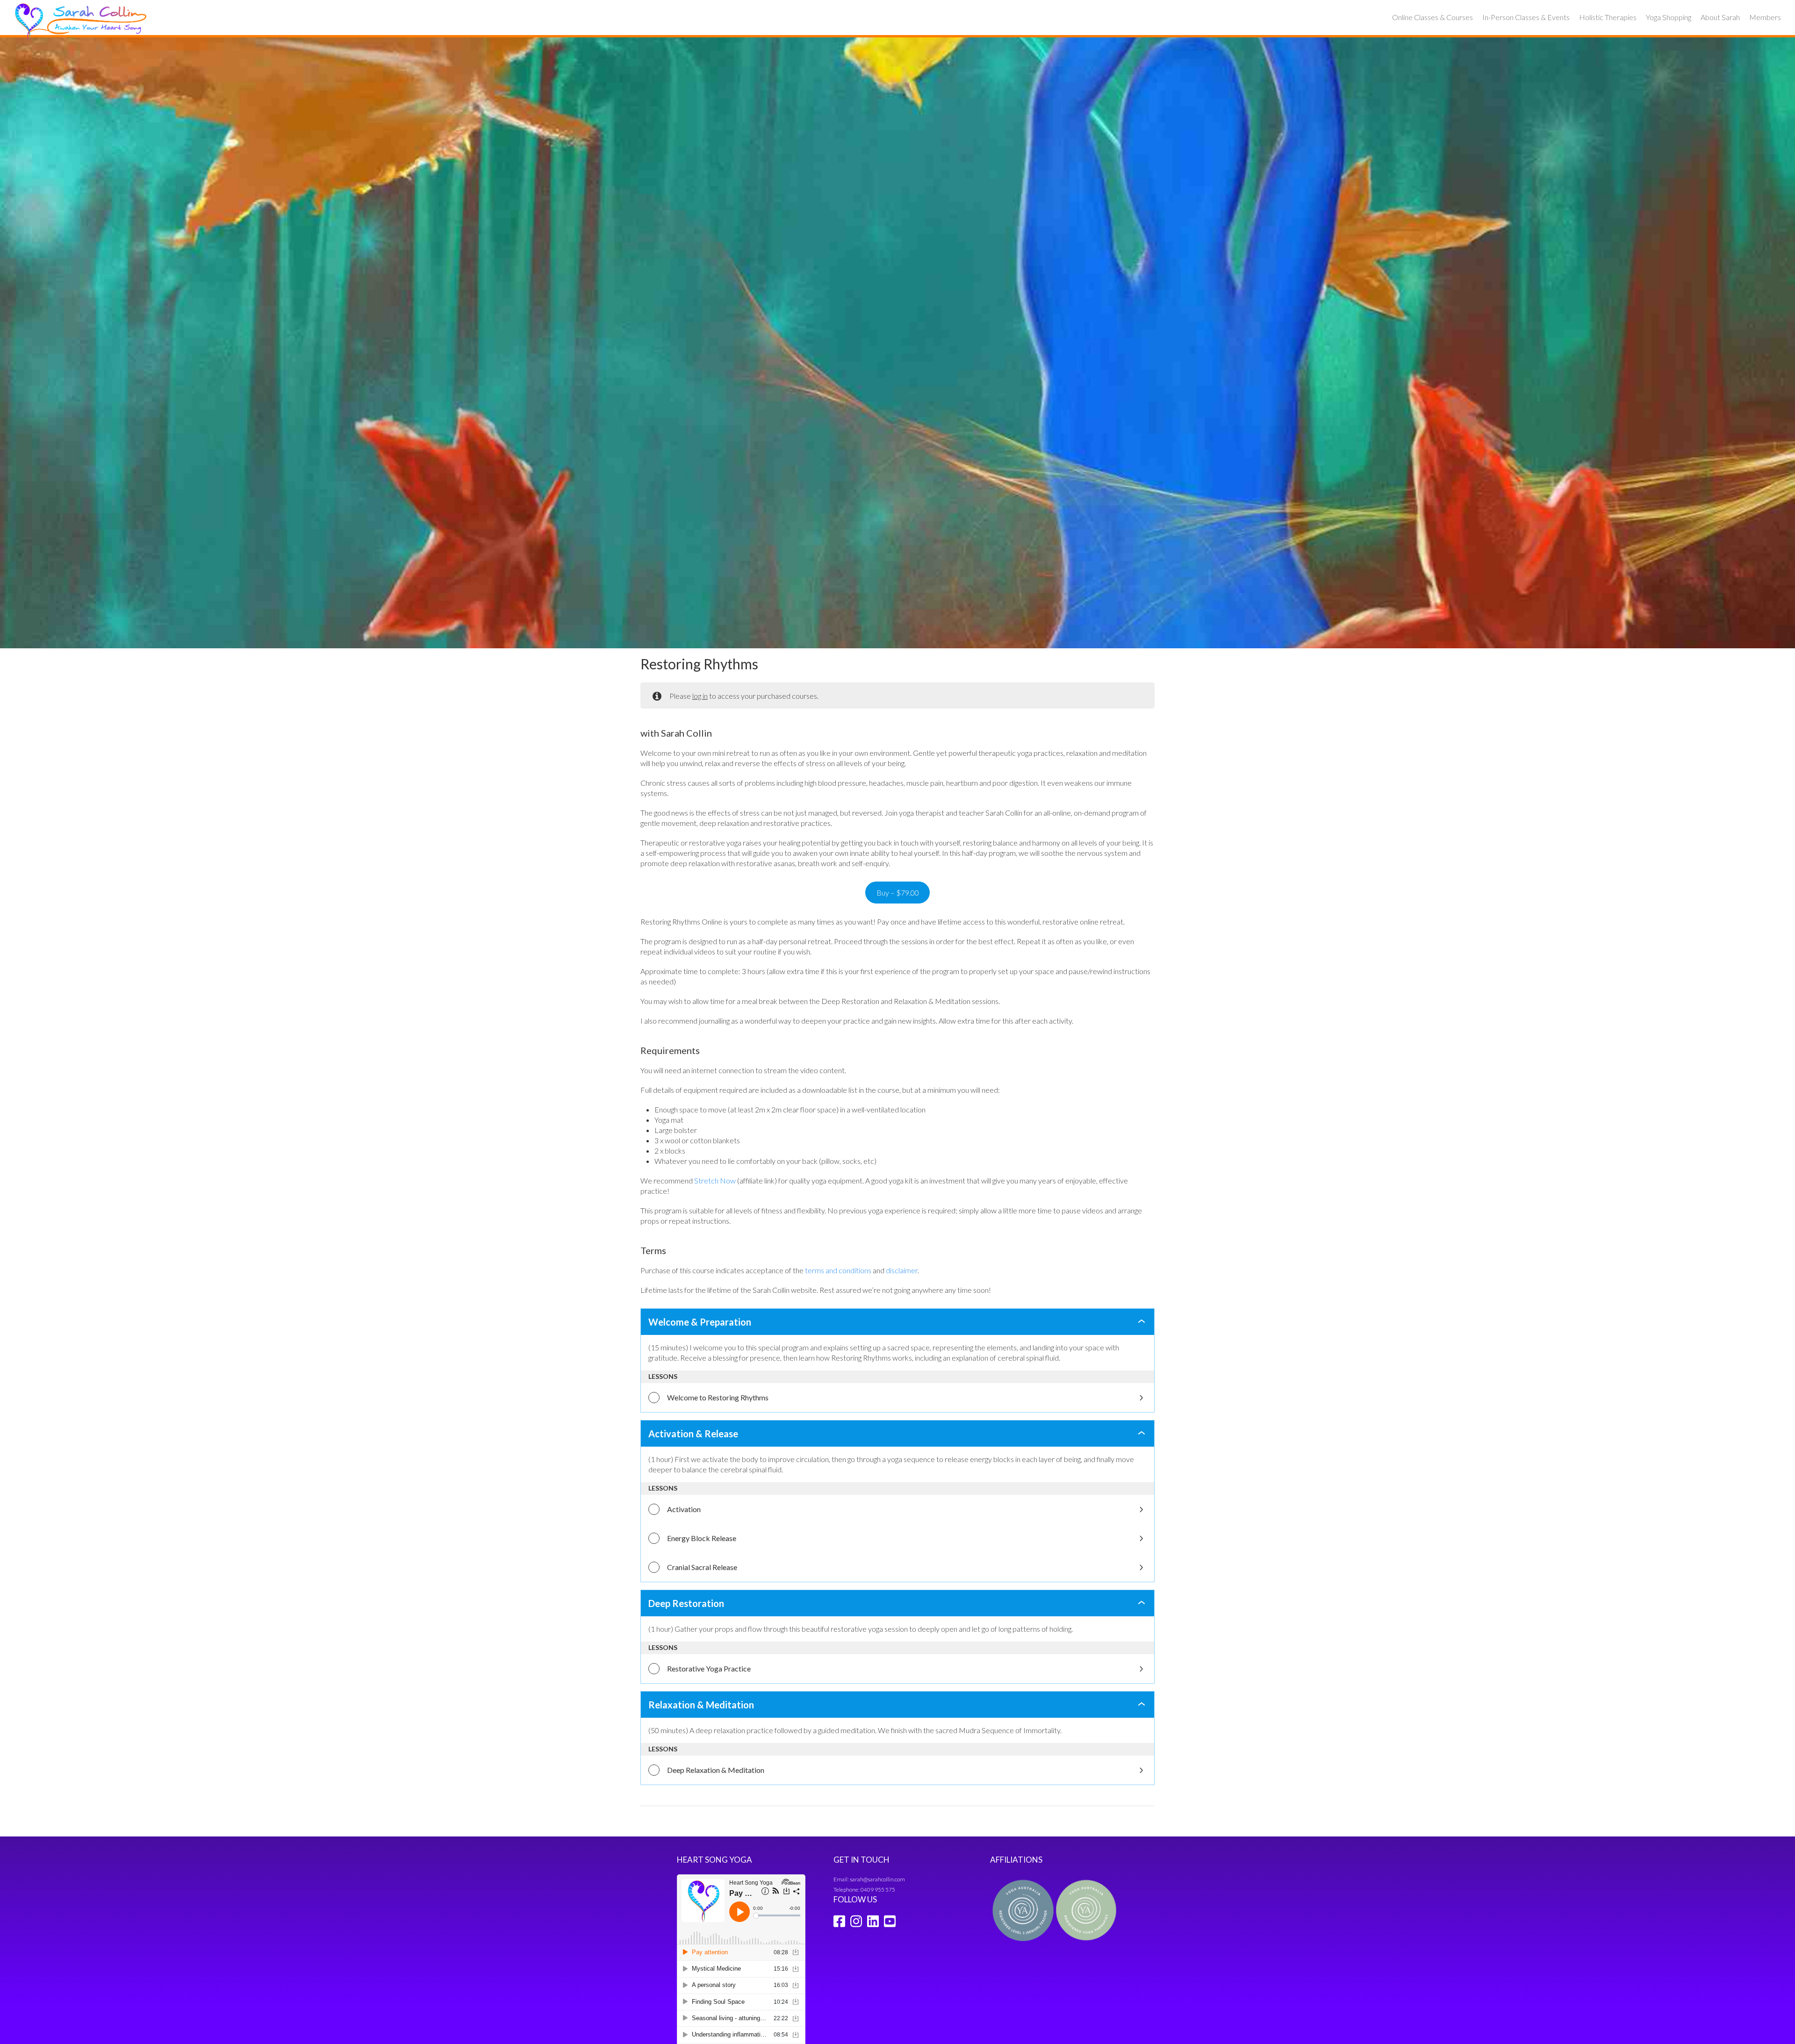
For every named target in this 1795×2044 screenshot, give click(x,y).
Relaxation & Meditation (701, 1705)
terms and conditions (838, 1270)
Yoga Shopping (1669, 17)
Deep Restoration (686, 1603)
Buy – (898, 893)
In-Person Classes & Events (1526, 17)
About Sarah (1720, 17)
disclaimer (902, 1270)
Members (1765, 17)
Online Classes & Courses (1432, 17)
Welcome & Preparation (700, 1322)
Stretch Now (715, 1180)
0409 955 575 (878, 1890)
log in (700, 696)
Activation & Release (693, 1434)
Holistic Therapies (1608, 17)
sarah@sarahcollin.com (877, 1879)
